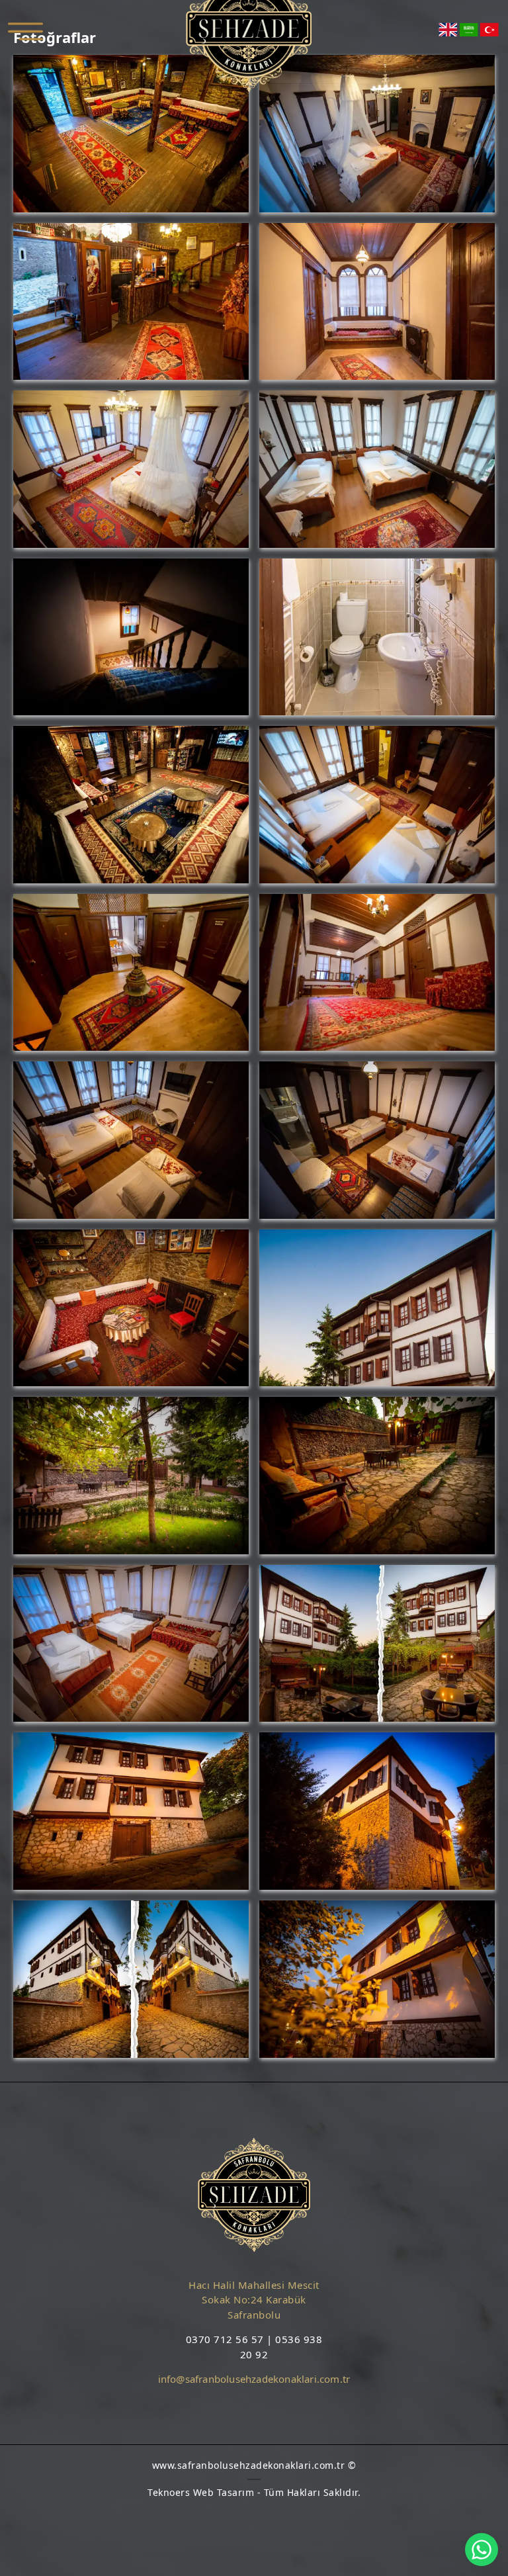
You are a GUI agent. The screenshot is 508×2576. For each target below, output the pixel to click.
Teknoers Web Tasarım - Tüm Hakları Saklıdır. (254, 2492)
